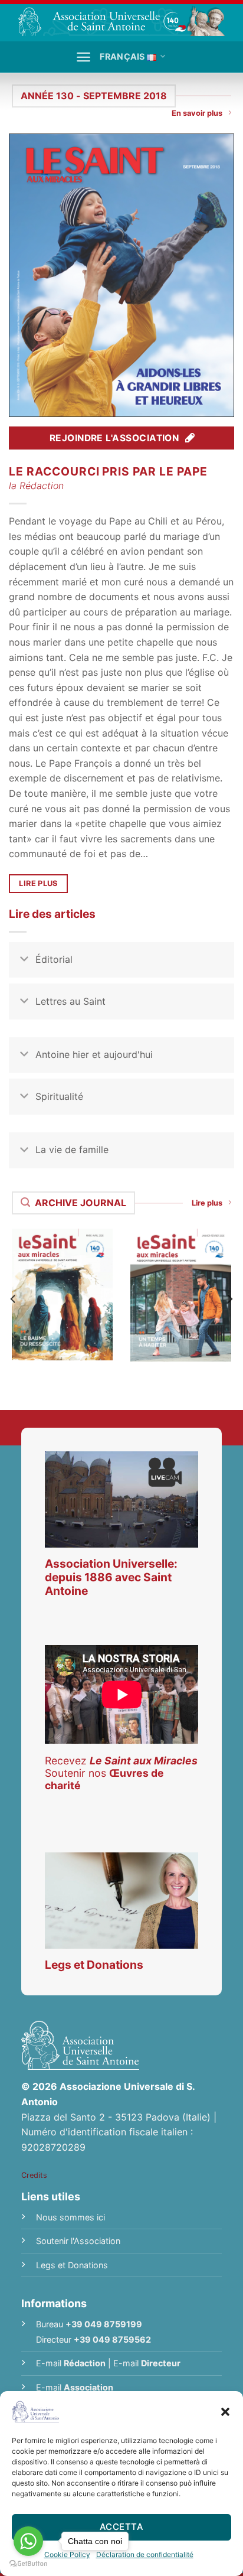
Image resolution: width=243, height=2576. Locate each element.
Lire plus (207, 1203)
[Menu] (83, 57)
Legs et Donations (72, 2265)
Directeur (161, 2363)
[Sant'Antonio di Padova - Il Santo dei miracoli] (121, 21)
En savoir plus (197, 113)
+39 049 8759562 (112, 2339)
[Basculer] (24, 961)
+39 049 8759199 (104, 2324)
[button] (225, 2412)
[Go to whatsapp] (28, 2541)
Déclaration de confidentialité (145, 2554)
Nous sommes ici (70, 2217)
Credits (34, 2175)
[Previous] (14, 1299)
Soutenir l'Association (78, 2241)
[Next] (229, 1299)
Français (122, 56)
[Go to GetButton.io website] (28, 2564)
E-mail (71, 2363)
